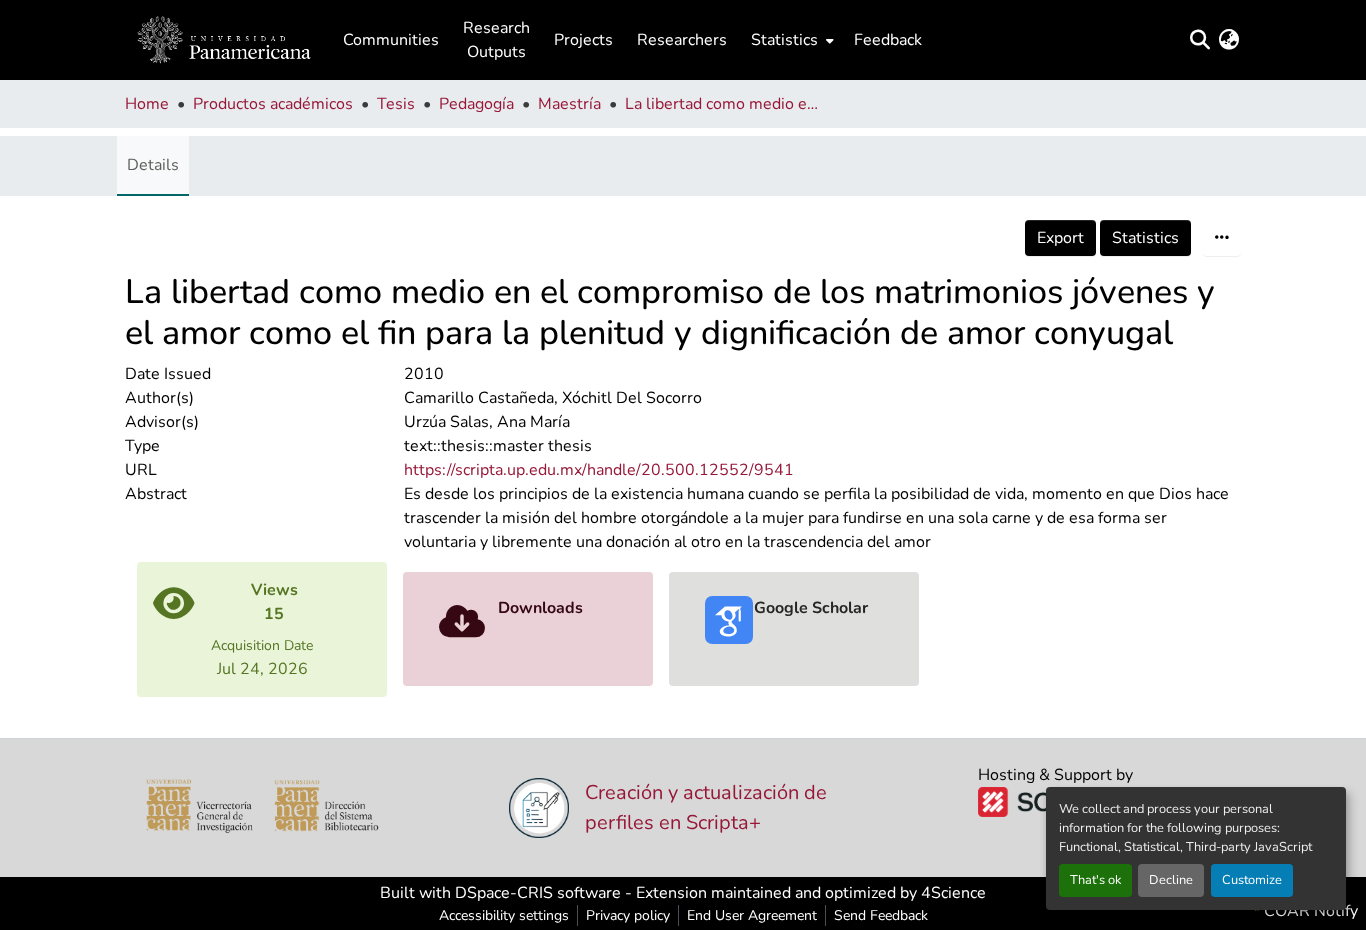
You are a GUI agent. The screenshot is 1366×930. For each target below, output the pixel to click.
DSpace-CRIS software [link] (538, 893)
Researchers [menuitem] (682, 40)
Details (153, 165)
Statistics (1145, 238)
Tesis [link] (396, 104)
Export (1060, 238)
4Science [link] (953, 893)
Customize (1252, 880)
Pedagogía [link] (476, 104)
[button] (224, 40)
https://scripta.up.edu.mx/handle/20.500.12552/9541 (599, 470)
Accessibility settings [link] (504, 915)
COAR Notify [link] (1309, 911)
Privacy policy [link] (628, 915)
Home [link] (147, 104)
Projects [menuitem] (583, 40)
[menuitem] (790, 40)
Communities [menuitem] (391, 40)
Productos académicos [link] (273, 104)
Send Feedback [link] (881, 915)
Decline (1171, 880)
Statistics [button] (784, 40)
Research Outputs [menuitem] (496, 40)
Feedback (888, 40)
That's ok (1095, 880)
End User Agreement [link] (752, 915)
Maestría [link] (569, 104)
